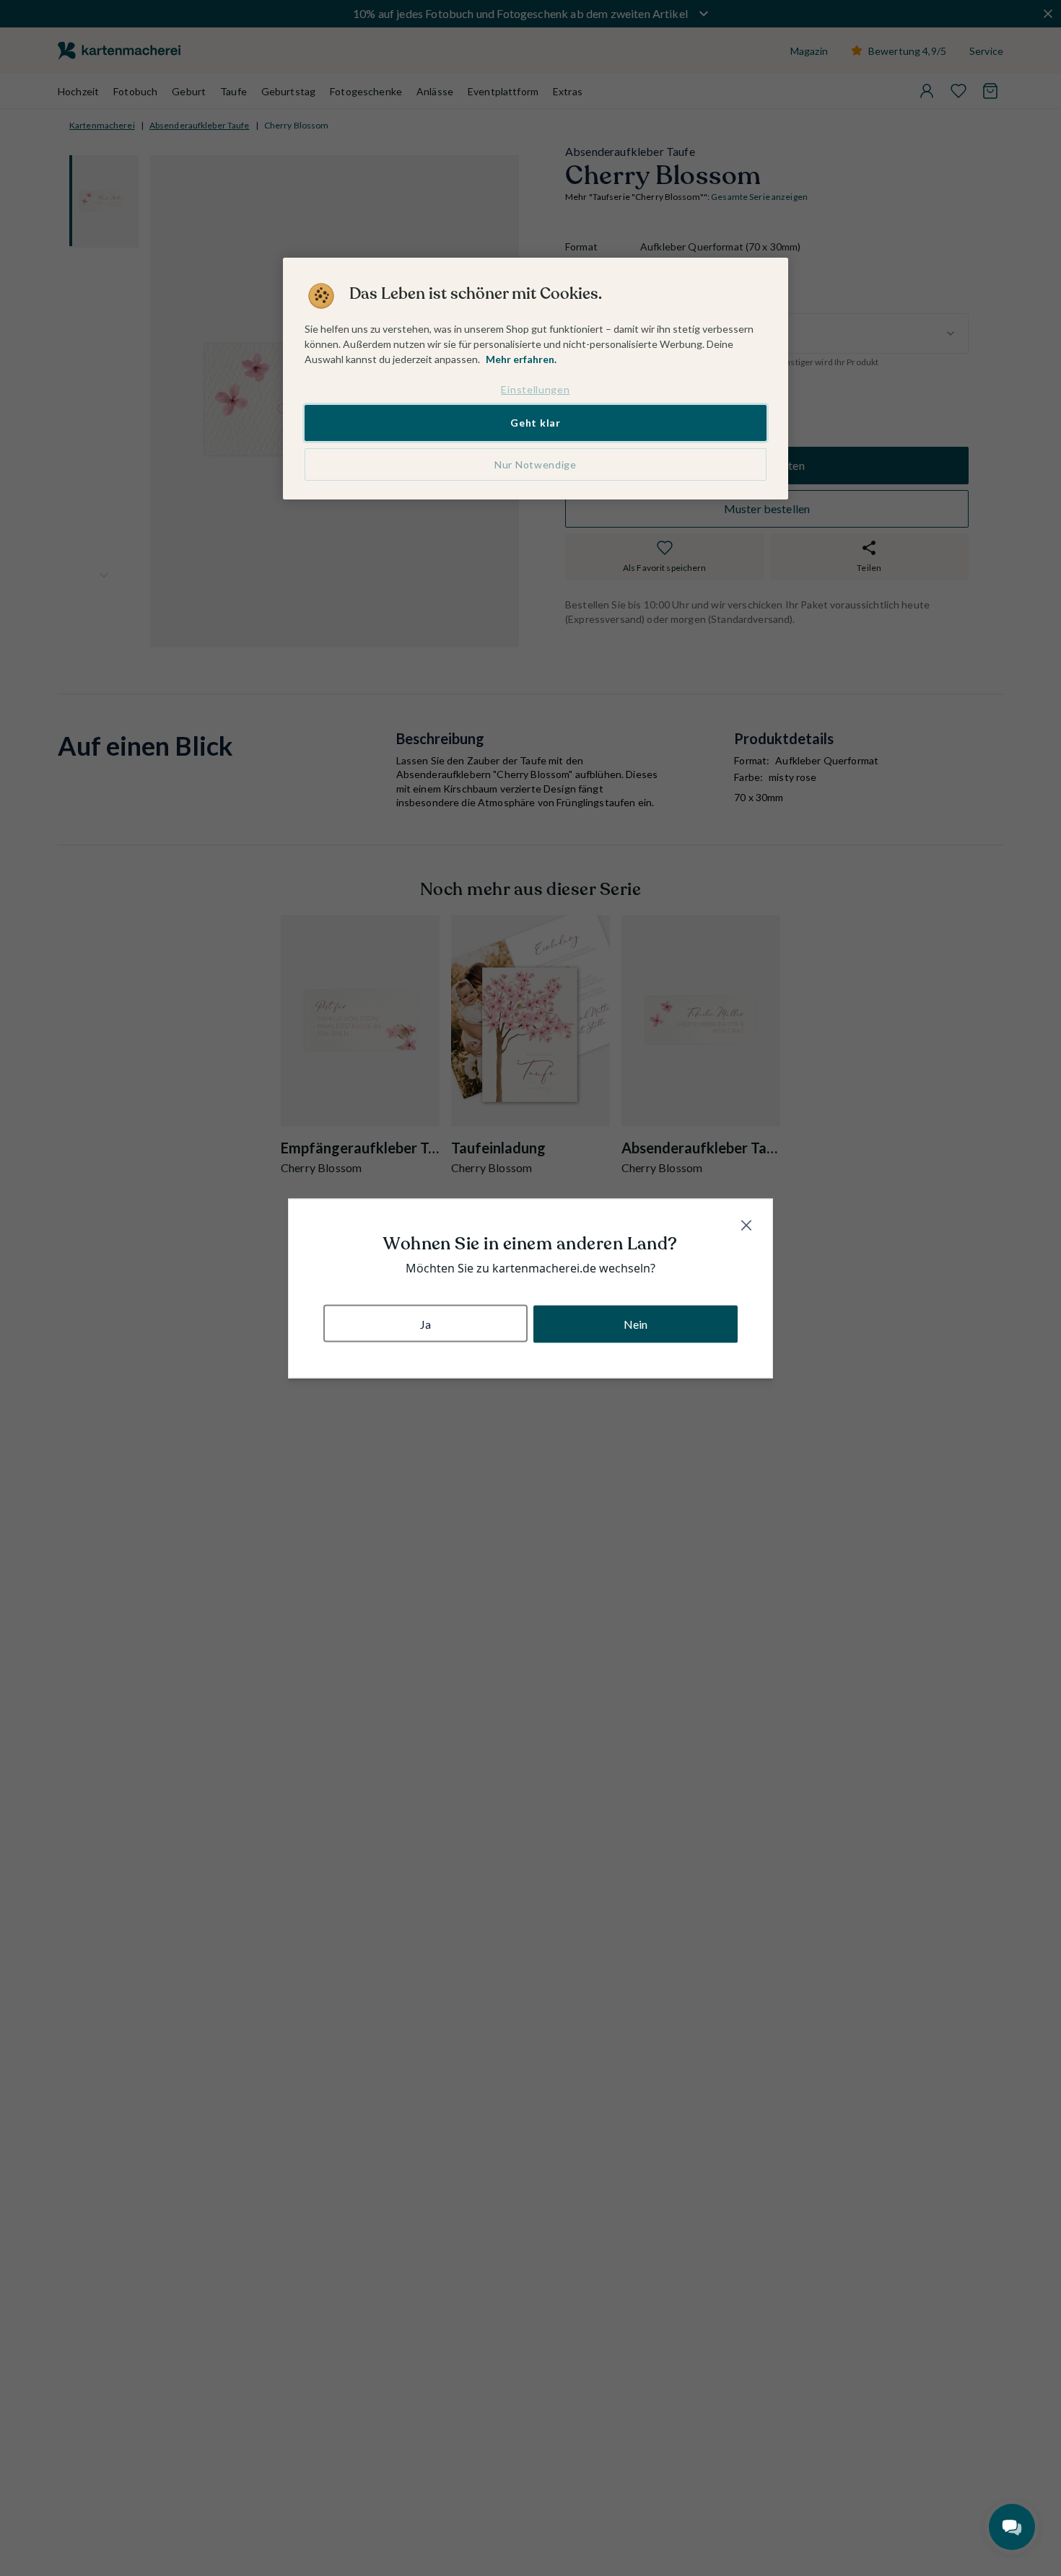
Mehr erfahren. (521, 359)
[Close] (746, 1225)
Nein (636, 1323)
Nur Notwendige (536, 464)
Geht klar (535, 423)
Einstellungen (535, 389)
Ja (425, 1323)
